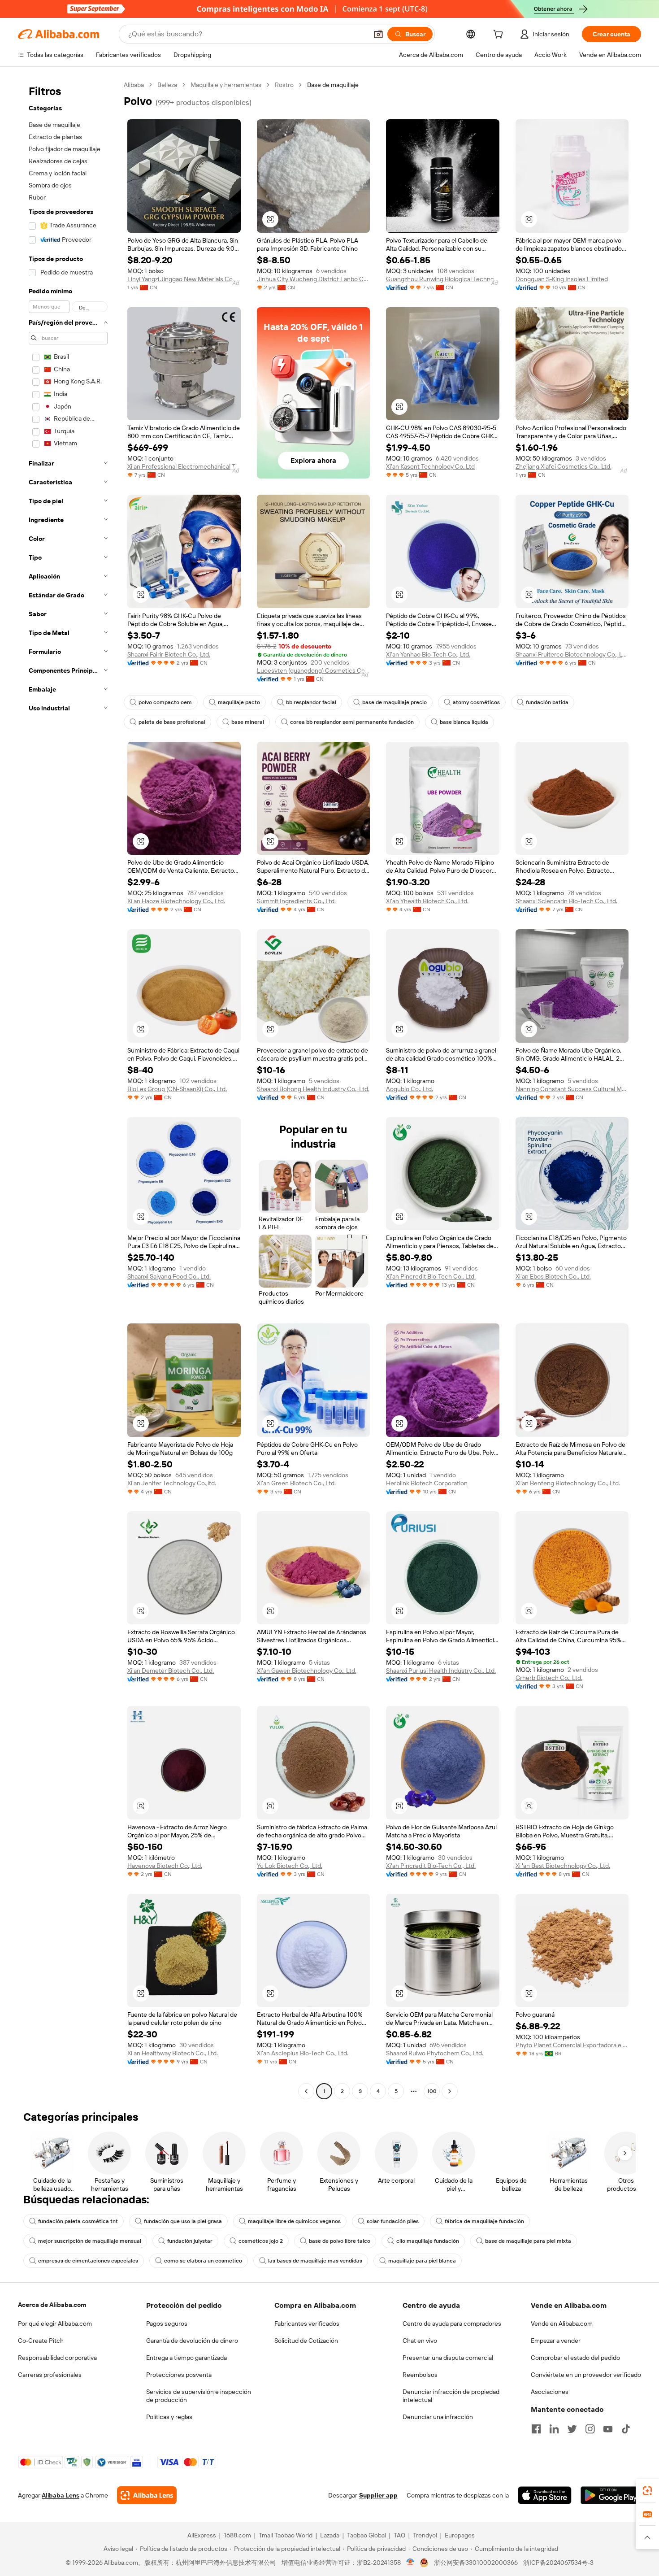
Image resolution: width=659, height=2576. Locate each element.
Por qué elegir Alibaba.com (55, 2324)
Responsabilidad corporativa (57, 2358)
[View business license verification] (410, 2563)
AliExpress (202, 2535)
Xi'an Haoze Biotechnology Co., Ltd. (176, 901)
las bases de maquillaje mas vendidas (315, 2261)
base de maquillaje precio (395, 702)
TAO (399, 2535)
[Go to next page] (450, 2091)
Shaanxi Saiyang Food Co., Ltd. (169, 1276)
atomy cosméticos (476, 702)
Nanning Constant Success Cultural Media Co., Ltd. (572, 1089)
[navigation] (68, 1089)
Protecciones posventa (179, 2375)
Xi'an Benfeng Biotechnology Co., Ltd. (568, 1483)
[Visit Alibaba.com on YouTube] (608, 2429)
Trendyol (425, 2535)
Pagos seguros (167, 2324)
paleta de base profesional (172, 722)
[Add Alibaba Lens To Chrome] (147, 2495)
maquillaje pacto (239, 702)
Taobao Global (366, 2535)
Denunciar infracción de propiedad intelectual (451, 2396)
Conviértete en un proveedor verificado (586, 2375)
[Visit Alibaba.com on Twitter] (572, 2429)
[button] (378, 34)
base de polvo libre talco (340, 2241)
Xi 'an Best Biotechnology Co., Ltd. (563, 1866)
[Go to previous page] (306, 2091)
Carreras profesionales (50, 2375)
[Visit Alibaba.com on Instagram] (590, 2429)
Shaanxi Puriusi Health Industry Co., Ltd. (441, 1671)
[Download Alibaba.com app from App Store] (545, 2495)
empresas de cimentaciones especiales (88, 2261)
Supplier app (378, 2495)
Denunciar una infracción (438, 2417)
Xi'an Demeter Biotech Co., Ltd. (171, 1671)
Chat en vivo (420, 2341)
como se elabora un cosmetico (203, 2261)
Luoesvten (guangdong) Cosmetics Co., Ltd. (314, 670)
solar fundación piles (393, 2221)
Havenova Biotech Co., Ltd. (165, 1866)
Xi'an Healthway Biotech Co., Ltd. (173, 2053)
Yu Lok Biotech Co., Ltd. (290, 1866)
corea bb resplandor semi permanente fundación (352, 722)
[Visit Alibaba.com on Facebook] (536, 2429)
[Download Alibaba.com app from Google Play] (611, 2495)
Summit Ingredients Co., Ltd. (296, 901)
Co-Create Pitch (41, 2341)
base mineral (248, 722)
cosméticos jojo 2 (261, 2241)
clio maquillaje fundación (428, 2241)
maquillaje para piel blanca (422, 2261)
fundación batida (547, 702)
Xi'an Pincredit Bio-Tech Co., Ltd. (431, 1276)
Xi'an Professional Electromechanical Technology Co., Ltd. (184, 466)
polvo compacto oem (165, 702)
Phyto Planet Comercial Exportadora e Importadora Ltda (572, 2045)
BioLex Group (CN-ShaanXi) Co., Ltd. (177, 1089)
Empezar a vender (556, 2341)
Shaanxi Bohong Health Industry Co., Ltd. (313, 1089)
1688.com (237, 2535)
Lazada (330, 2535)
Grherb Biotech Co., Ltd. (549, 1678)
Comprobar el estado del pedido (575, 2358)
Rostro (284, 85)
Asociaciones (550, 2392)
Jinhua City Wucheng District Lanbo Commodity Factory (314, 279)
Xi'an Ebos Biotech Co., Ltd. (553, 1276)
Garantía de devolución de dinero (192, 2341)
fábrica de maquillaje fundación (484, 2221)
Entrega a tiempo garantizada (186, 2358)
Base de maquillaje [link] (333, 85)
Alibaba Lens (61, 2495)
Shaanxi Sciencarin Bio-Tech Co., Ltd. (566, 901)
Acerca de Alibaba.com (52, 2305)
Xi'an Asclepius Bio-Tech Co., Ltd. (303, 2053)
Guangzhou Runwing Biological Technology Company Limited (443, 279)
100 (432, 2091)
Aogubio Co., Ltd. (410, 1089)
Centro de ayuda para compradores (452, 2324)
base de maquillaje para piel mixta (528, 2241)
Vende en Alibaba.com (562, 2324)
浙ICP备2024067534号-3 (558, 2563)
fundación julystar (190, 2241)
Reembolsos (420, 2375)
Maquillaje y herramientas (226, 85)
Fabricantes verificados (307, 2324)
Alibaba (134, 85)
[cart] (500, 35)
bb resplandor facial (311, 702)
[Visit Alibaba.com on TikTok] (626, 2429)
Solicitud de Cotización (306, 2341)
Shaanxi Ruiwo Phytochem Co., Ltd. (435, 2053)
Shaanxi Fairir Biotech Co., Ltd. (169, 654)
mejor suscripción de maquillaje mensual (90, 2241)
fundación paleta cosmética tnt (78, 2221)
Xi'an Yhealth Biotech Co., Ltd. (427, 901)
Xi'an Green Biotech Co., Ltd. (296, 1483)
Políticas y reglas (169, 2417)
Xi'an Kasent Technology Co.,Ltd (430, 466)
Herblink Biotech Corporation (427, 1483)
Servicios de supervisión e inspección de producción (199, 2396)
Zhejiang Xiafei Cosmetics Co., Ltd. (564, 466)
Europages (460, 2535)
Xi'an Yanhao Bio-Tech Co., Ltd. (428, 654)
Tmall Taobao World (286, 2535)
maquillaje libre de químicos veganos (294, 2221)
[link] (647, 2491)
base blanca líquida (464, 722)
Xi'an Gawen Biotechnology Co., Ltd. (307, 1671)
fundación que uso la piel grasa (183, 2221)
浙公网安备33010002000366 (476, 2563)
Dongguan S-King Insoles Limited (562, 279)
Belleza (167, 85)
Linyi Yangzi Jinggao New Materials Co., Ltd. (184, 279)
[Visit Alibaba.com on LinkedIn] (554, 2429)
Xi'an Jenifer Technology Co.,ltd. (172, 1483)
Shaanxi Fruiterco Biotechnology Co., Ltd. (572, 654)
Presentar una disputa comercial (448, 2358)
